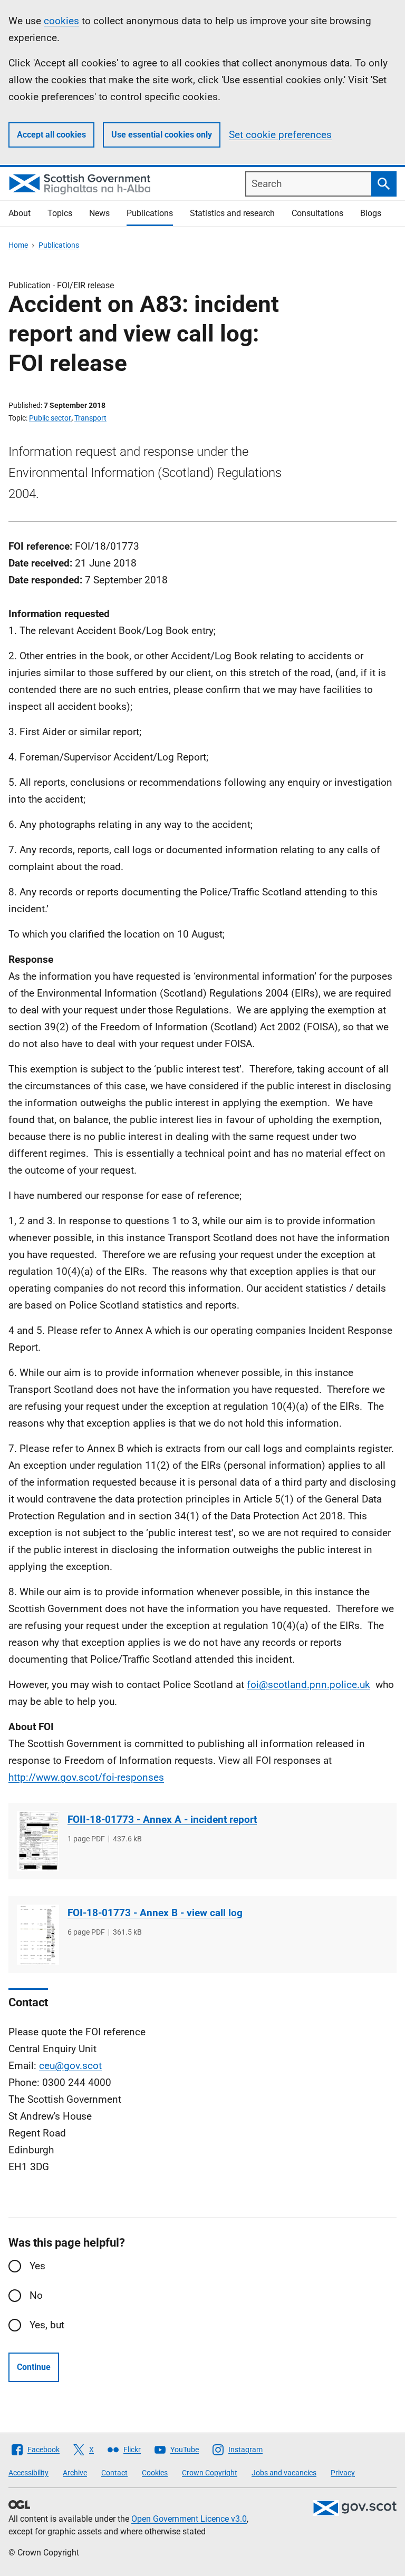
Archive (75, 2473)
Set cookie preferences (280, 135)
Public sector (50, 418)
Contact (114, 2473)
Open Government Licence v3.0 (189, 2519)
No (36, 2295)
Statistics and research (232, 213)
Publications (150, 213)
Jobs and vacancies (284, 2473)
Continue (34, 2367)
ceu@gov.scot (70, 2066)
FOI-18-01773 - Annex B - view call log (155, 1913)
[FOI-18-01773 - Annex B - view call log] (38, 1934)
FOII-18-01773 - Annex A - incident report (162, 1819)
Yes (37, 2266)
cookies (61, 21)
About (20, 213)
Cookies (155, 2473)
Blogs (371, 213)
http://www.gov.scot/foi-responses (86, 1777)
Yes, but (47, 2325)
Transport (90, 418)
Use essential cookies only (162, 135)
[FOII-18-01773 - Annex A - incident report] (38, 1841)
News (99, 213)
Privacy (343, 2473)
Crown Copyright (210, 2473)
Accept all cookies (51, 135)
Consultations (317, 213)
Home (18, 245)
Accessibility (28, 2473)
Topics (60, 213)
